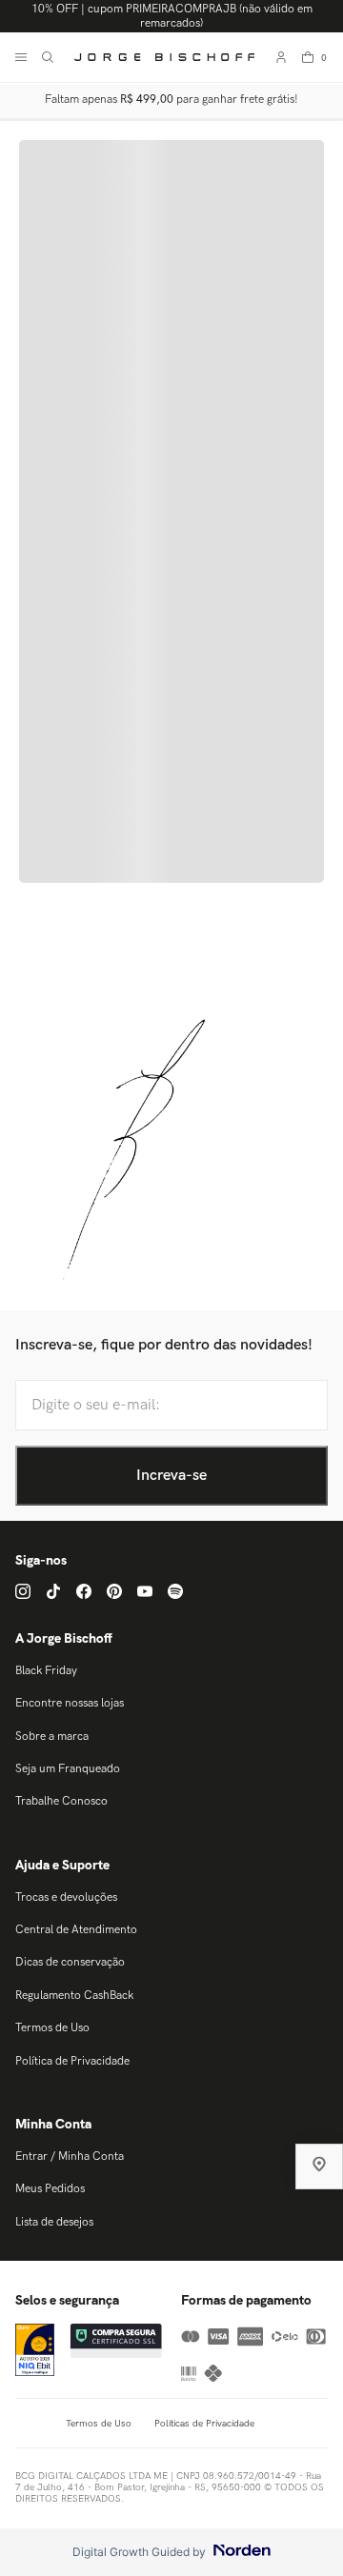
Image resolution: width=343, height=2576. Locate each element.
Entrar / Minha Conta (70, 2157)
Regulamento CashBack (74, 1996)
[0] (308, 57)
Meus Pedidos (50, 2189)
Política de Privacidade (72, 2061)
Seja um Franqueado (68, 1769)
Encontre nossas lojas (70, 1703)
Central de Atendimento (76, 1930)
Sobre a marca (52, 1737)
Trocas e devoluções (66, 1897)
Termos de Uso (52, 2028)
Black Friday (46, 1671)
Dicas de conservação (70, 1962)
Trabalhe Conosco (61, 1801)
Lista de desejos (54, 2222)
